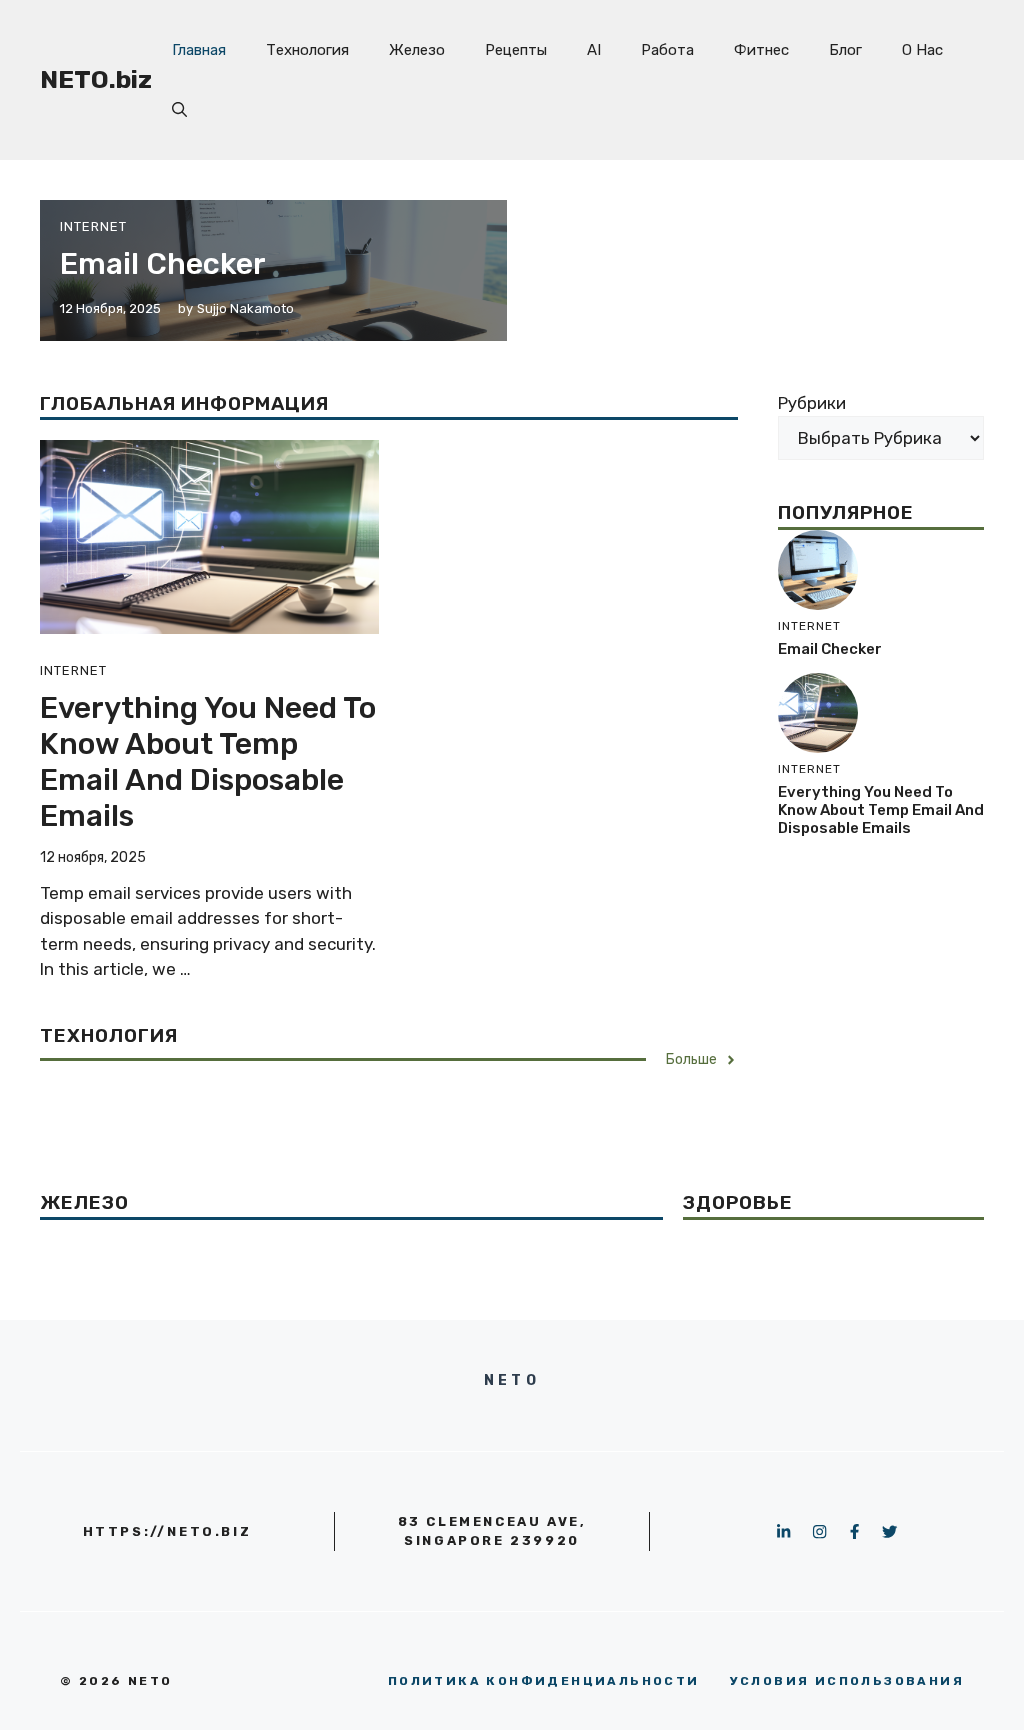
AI (594, 50)
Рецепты (516, 50)
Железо (417, 50)
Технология (307, 50)
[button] (179, 110)
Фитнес (761, 50)
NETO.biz (96, 79)
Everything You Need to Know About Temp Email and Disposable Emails (208, 762)
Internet (93, 226)
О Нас (922, 50)
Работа (667, 50)
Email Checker (163, 264)
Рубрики (812, 403)
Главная (199, 50)
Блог (845, 50)
